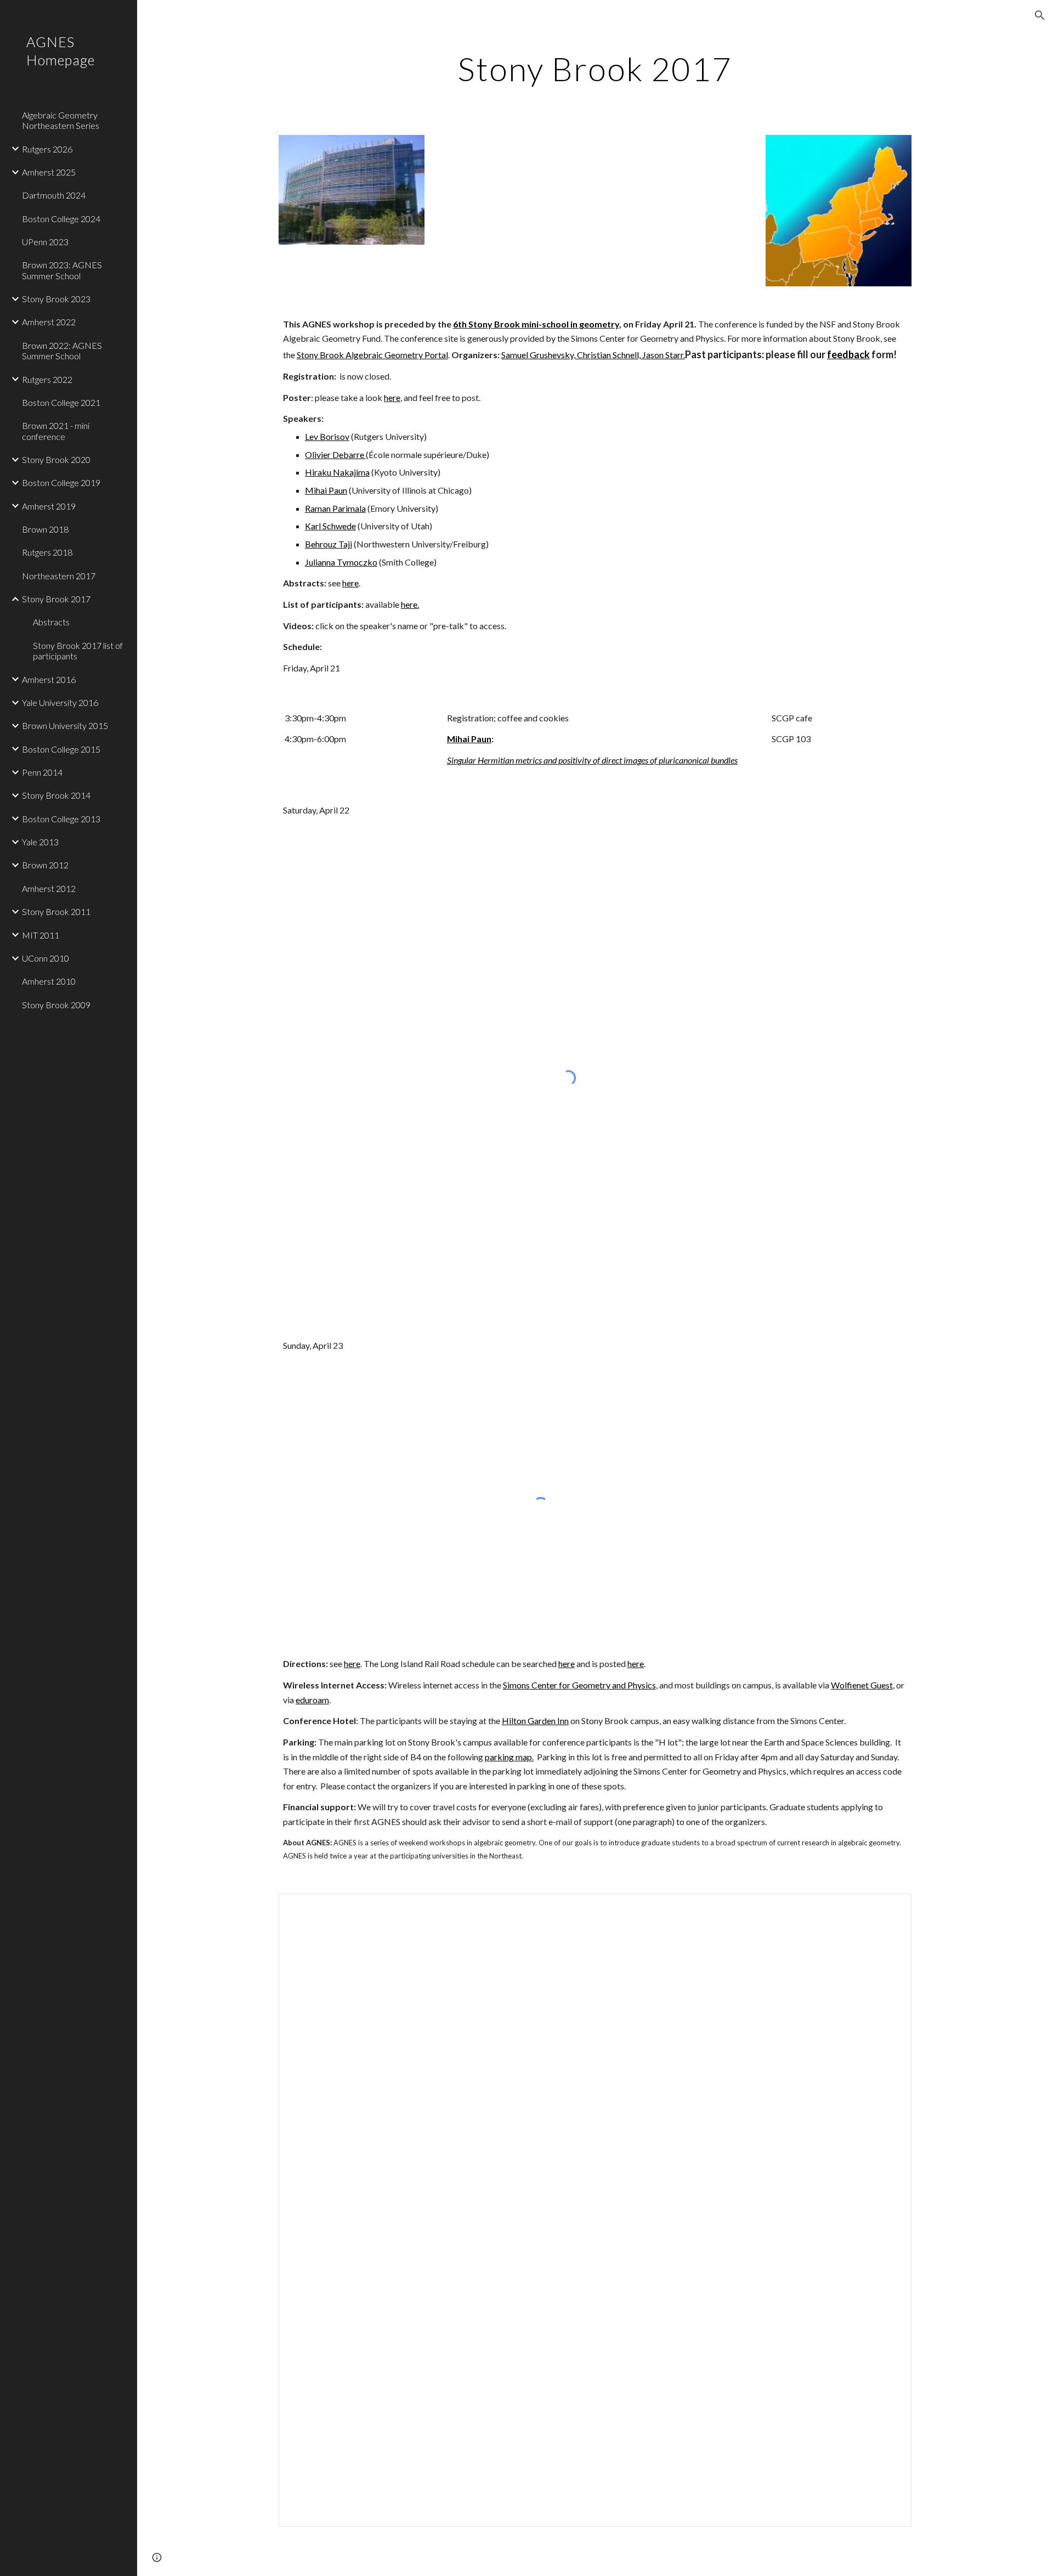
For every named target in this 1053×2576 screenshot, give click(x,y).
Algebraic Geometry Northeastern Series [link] (61, 120)
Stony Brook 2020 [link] (56, 459)
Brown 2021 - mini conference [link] (56, 431)
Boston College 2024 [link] (61, 219)
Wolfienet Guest (862, 1685)
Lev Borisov (327, 436)
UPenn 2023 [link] (45, 242)
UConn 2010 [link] (46, 958)
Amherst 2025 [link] (49, 172)
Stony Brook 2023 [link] (56, 299)
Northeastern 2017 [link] (59, 576)
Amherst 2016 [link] (49, 679)
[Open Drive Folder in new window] (891, 1908)
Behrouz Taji (329, 544)
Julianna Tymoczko (341, 562)
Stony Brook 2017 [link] (56, 599)
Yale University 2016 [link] (60, 702)
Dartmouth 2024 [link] (54, 195)
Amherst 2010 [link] (49, 981)
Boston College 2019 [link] (61, 482)
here (392, 397)
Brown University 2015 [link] (65, 725)
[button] (1040, 15)
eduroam (312, 1700)
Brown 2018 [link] (45, 529)
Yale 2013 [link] (40, 842)
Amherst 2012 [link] (49, 888)
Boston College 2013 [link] (61, 819)
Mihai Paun (326, 490)
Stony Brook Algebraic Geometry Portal (372, 355)
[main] (595, 69)
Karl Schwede (330, 526)
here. (410, 604)
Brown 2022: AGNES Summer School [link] (62, 351)
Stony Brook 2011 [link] (56, 911)
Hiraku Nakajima (337, 472)
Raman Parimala (335, 508)
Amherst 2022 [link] (49, 322)
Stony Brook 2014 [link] (56, 795)
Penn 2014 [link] (42, 772)
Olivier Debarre (335, 454)
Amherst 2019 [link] (49, 506)
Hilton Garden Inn (535, 1721)
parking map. (509, 1757)
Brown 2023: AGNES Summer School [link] (62, 270)
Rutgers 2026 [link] (47, 149)
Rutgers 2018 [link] (47, 552)
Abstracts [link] (51, 622)
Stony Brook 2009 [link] (56, 1005)
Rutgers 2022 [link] (47, 379)
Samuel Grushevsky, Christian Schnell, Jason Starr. (593, 355)
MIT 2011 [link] (41, 935)
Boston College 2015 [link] (61, 749)
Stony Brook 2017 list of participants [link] (78, 651)
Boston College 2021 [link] (61, 402)
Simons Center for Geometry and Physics (579, 1685)
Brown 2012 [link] (45, 865)
